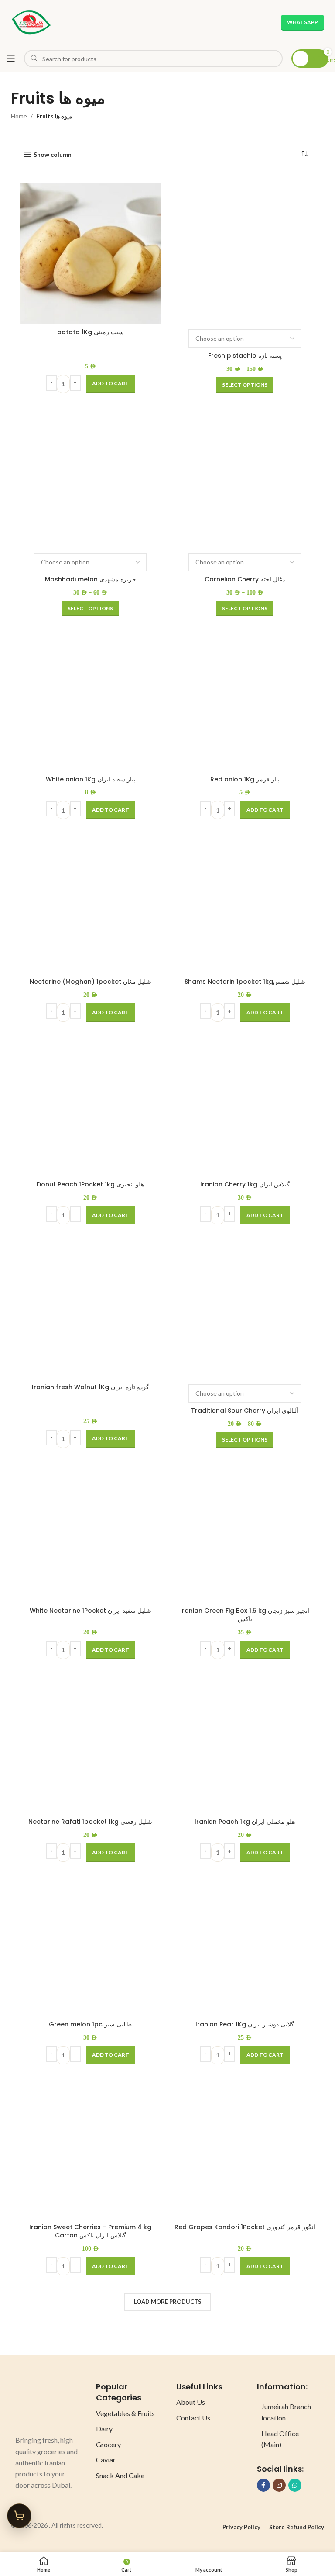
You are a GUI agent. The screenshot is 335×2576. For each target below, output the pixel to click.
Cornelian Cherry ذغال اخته (245, 579)
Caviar (106, 2460)
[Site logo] (31, 22)
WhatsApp (303, 22)
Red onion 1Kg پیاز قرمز (245, 779)
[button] (111, 384)
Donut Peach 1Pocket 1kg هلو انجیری (90, 1184)
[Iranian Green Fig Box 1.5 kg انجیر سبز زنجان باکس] (245, 1532)
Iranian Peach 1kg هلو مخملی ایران (245, 1822)
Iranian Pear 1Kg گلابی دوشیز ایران (245, 2024)
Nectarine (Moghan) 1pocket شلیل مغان (91, 982)
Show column (53, 155)
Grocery (108, 2444)
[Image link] (47, 2404)
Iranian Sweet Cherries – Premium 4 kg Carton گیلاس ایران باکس (90, 2231)
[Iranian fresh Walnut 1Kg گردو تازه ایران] (90, 1308)
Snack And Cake (120, 2475)
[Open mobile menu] (11, 59)
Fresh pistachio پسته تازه (245, 356)
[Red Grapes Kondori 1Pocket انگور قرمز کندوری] (245, 2148)
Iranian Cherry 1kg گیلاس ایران (245, 1184)
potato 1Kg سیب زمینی (91, 332)
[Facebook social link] (263, 2485)
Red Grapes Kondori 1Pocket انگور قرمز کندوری (245, 2227)
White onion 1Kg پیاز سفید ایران (91, 779)
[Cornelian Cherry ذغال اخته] (245, 477)
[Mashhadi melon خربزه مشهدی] (90, 477)
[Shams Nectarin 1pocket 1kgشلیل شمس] (245, 903)
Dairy (104, 2429)
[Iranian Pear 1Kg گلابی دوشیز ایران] (245, 1946)
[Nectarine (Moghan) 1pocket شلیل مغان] (90, 903)
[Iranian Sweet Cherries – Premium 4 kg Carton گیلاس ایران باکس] (90, 2148)
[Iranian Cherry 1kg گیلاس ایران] (245, 1106)
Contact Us (193, 2418)
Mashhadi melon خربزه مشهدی (91, 579)
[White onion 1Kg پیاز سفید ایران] (90, 700)
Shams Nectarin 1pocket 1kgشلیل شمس (245, 982)
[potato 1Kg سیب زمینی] (90, 253)
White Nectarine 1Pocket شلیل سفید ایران (91, 1611)
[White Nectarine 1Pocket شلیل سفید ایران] (90, 1532)
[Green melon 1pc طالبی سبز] (90, 1946)
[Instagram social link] (279, 2485)
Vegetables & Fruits (125, 2413)
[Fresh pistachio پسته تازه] (245, 253)
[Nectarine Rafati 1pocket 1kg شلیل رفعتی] (90, 1743)
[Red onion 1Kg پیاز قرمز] (245, 700)
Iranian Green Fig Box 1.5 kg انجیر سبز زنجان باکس (245, 1615)
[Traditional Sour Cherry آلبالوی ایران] (245, 1308)
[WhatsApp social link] (295, 2485)
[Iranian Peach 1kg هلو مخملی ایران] (245, 1743)
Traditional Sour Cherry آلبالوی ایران (245, 1411)
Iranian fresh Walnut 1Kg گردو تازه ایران (91, 1387)
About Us (191, 2402)
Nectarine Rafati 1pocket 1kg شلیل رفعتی (90, 1822)
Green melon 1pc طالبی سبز (90, 2024)
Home (19, 116)
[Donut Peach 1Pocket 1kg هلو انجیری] (90, 1106)
